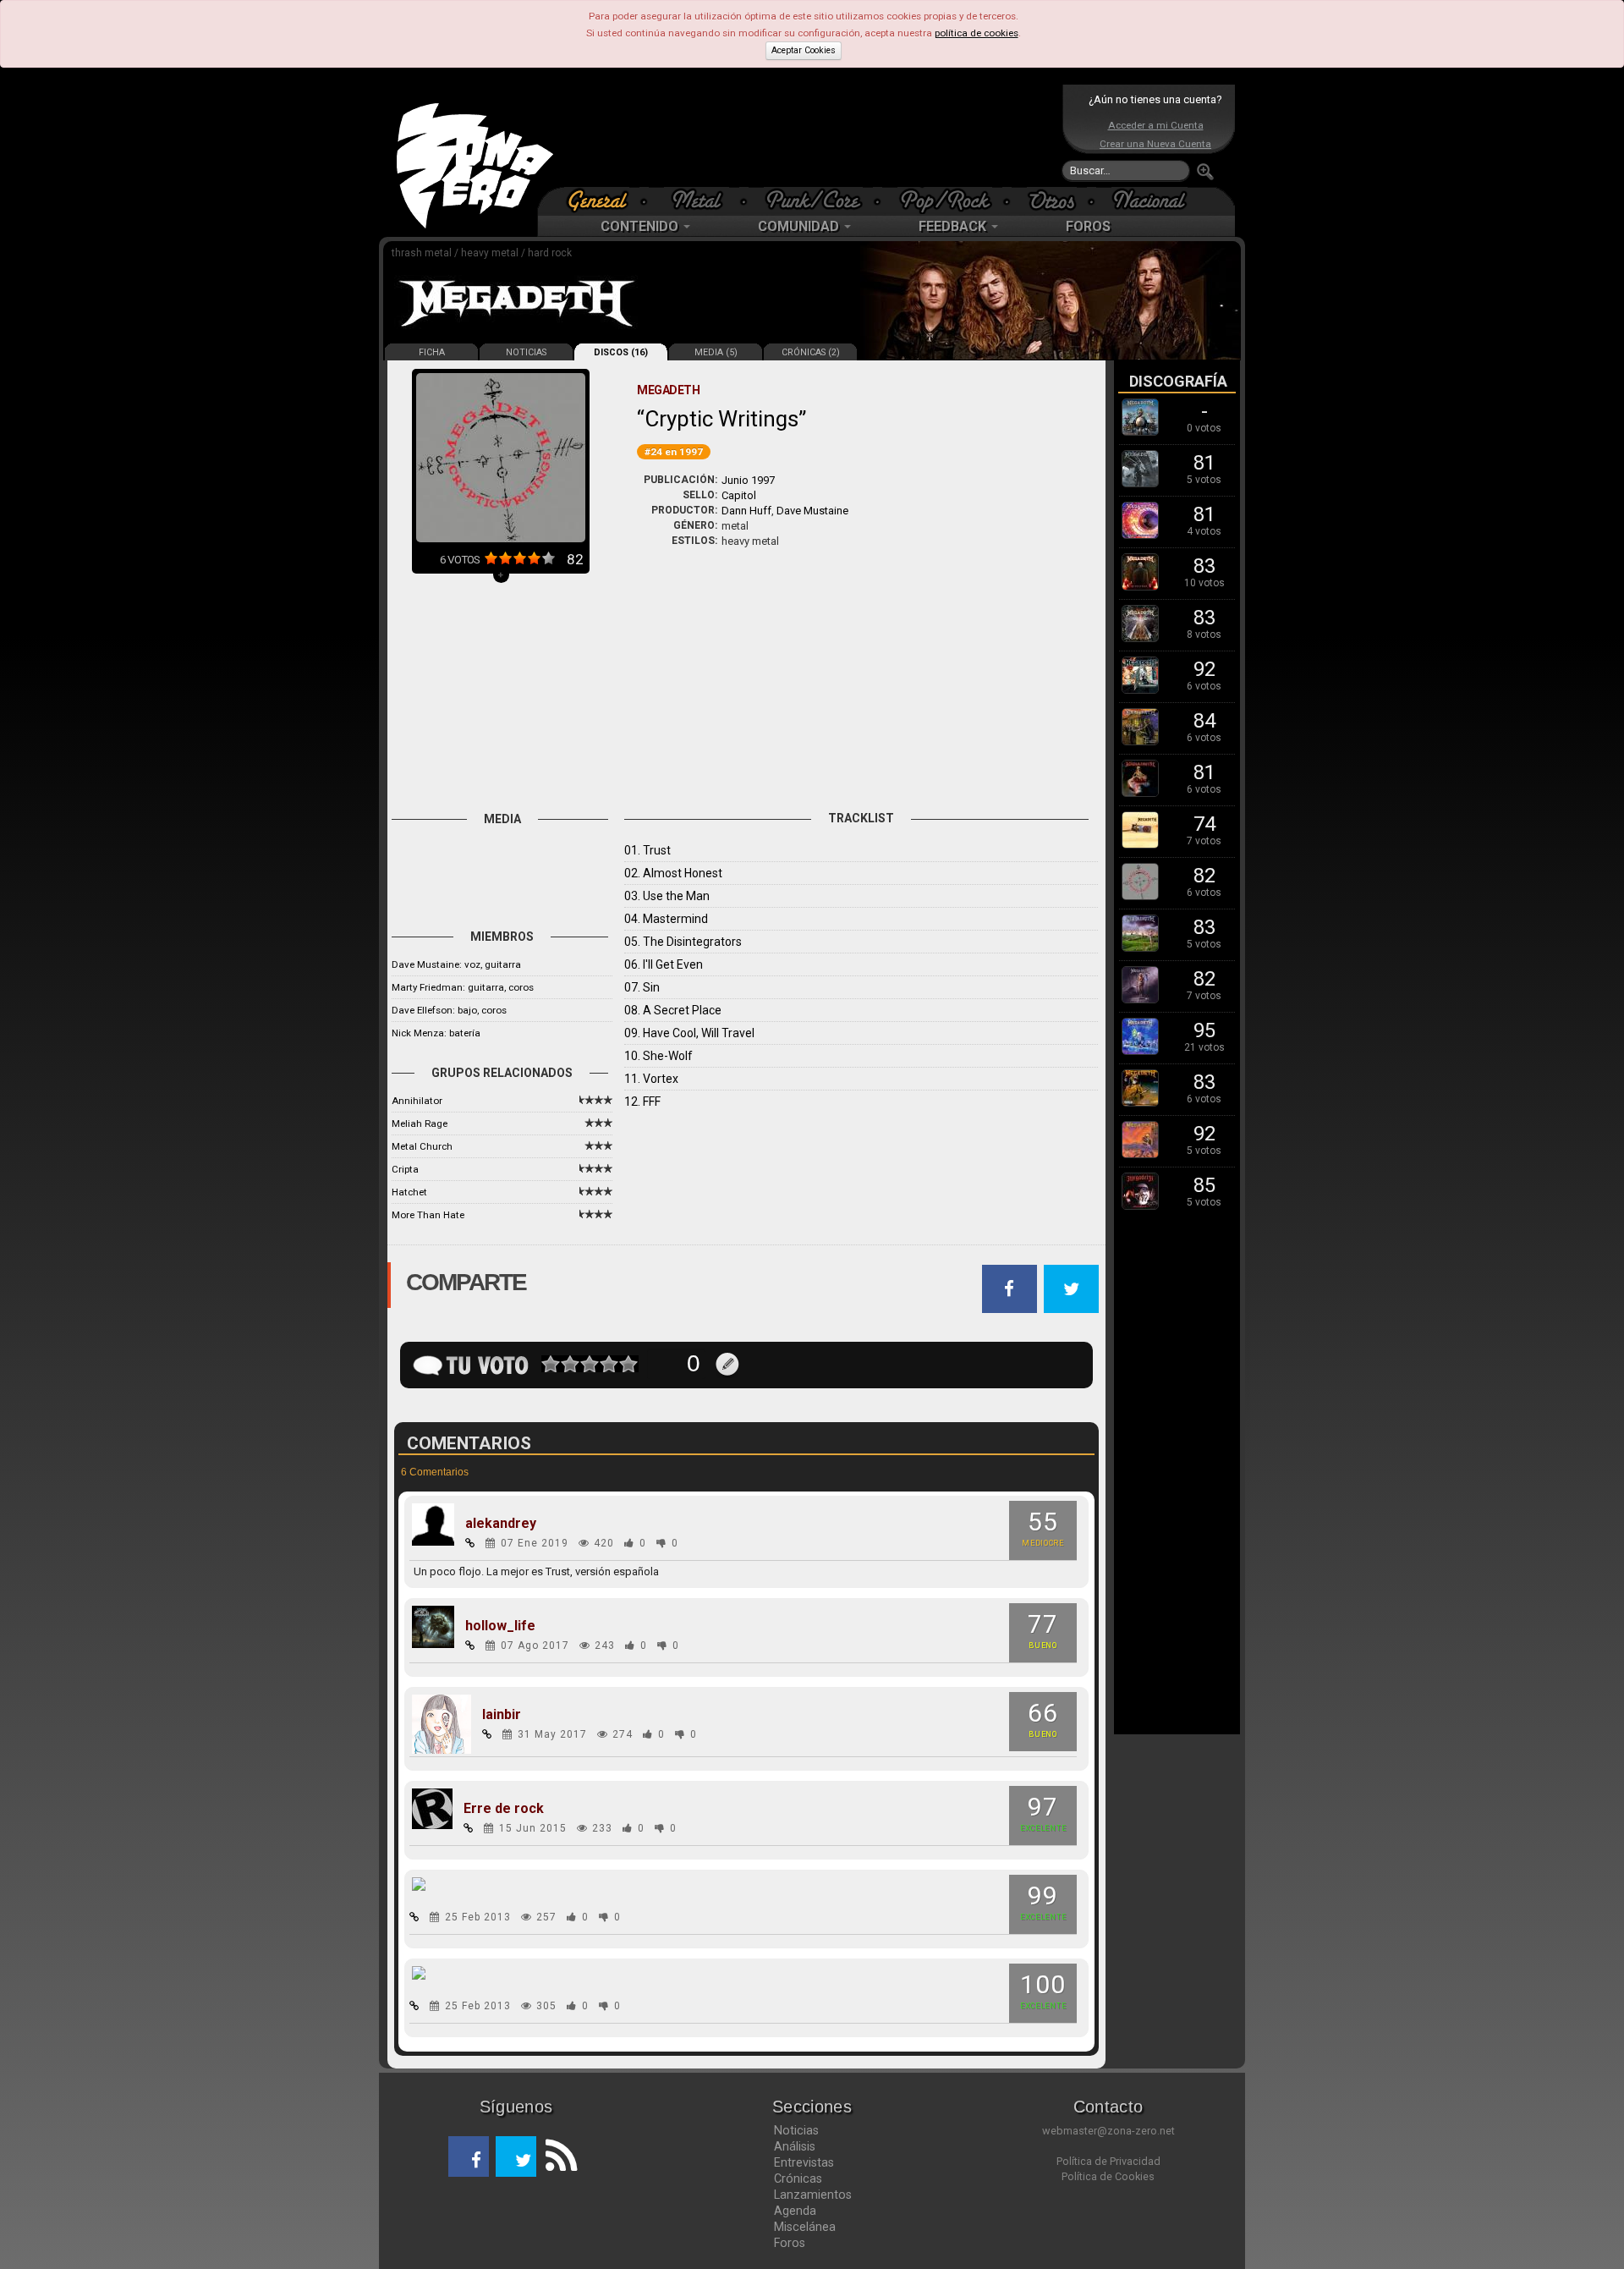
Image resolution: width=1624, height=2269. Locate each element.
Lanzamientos (813, 2195)
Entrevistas (804, 2162)
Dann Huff (746, 511)
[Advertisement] (808, 135)
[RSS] (557, 2156)
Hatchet (409, 1192)
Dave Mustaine (812, 511)
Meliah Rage (420, 1124)
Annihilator (417, 1101)
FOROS (1088, 226)
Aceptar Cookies (804, 50)
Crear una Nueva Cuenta (1155, 144)
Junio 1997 (748, 480)
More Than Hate (428, 1215)
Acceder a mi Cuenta (1156, 125)
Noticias (796, 2130)
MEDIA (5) (716, 352)
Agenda (795, 2211)
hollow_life (500, 1626)
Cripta (405, 1169)
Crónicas (798, 2178)
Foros (790, 2243)
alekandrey (501, 1524)
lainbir (502, 1715)
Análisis (795, 2146)
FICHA (432, 352)
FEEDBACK (954, 226)
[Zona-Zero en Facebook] (469, 2156)
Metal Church (422, 1146)
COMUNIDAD (800, 226)
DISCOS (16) (621, 352)
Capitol (739, 495)
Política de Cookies (1108, 2176)
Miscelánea (805, 2227)
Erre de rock (504, 1809)
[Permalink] (470, 1543)
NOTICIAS (526, 352)
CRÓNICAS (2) (811, 352)
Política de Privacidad (1108, 2161)
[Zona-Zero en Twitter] (516, 2156)
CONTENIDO (641, 226)
